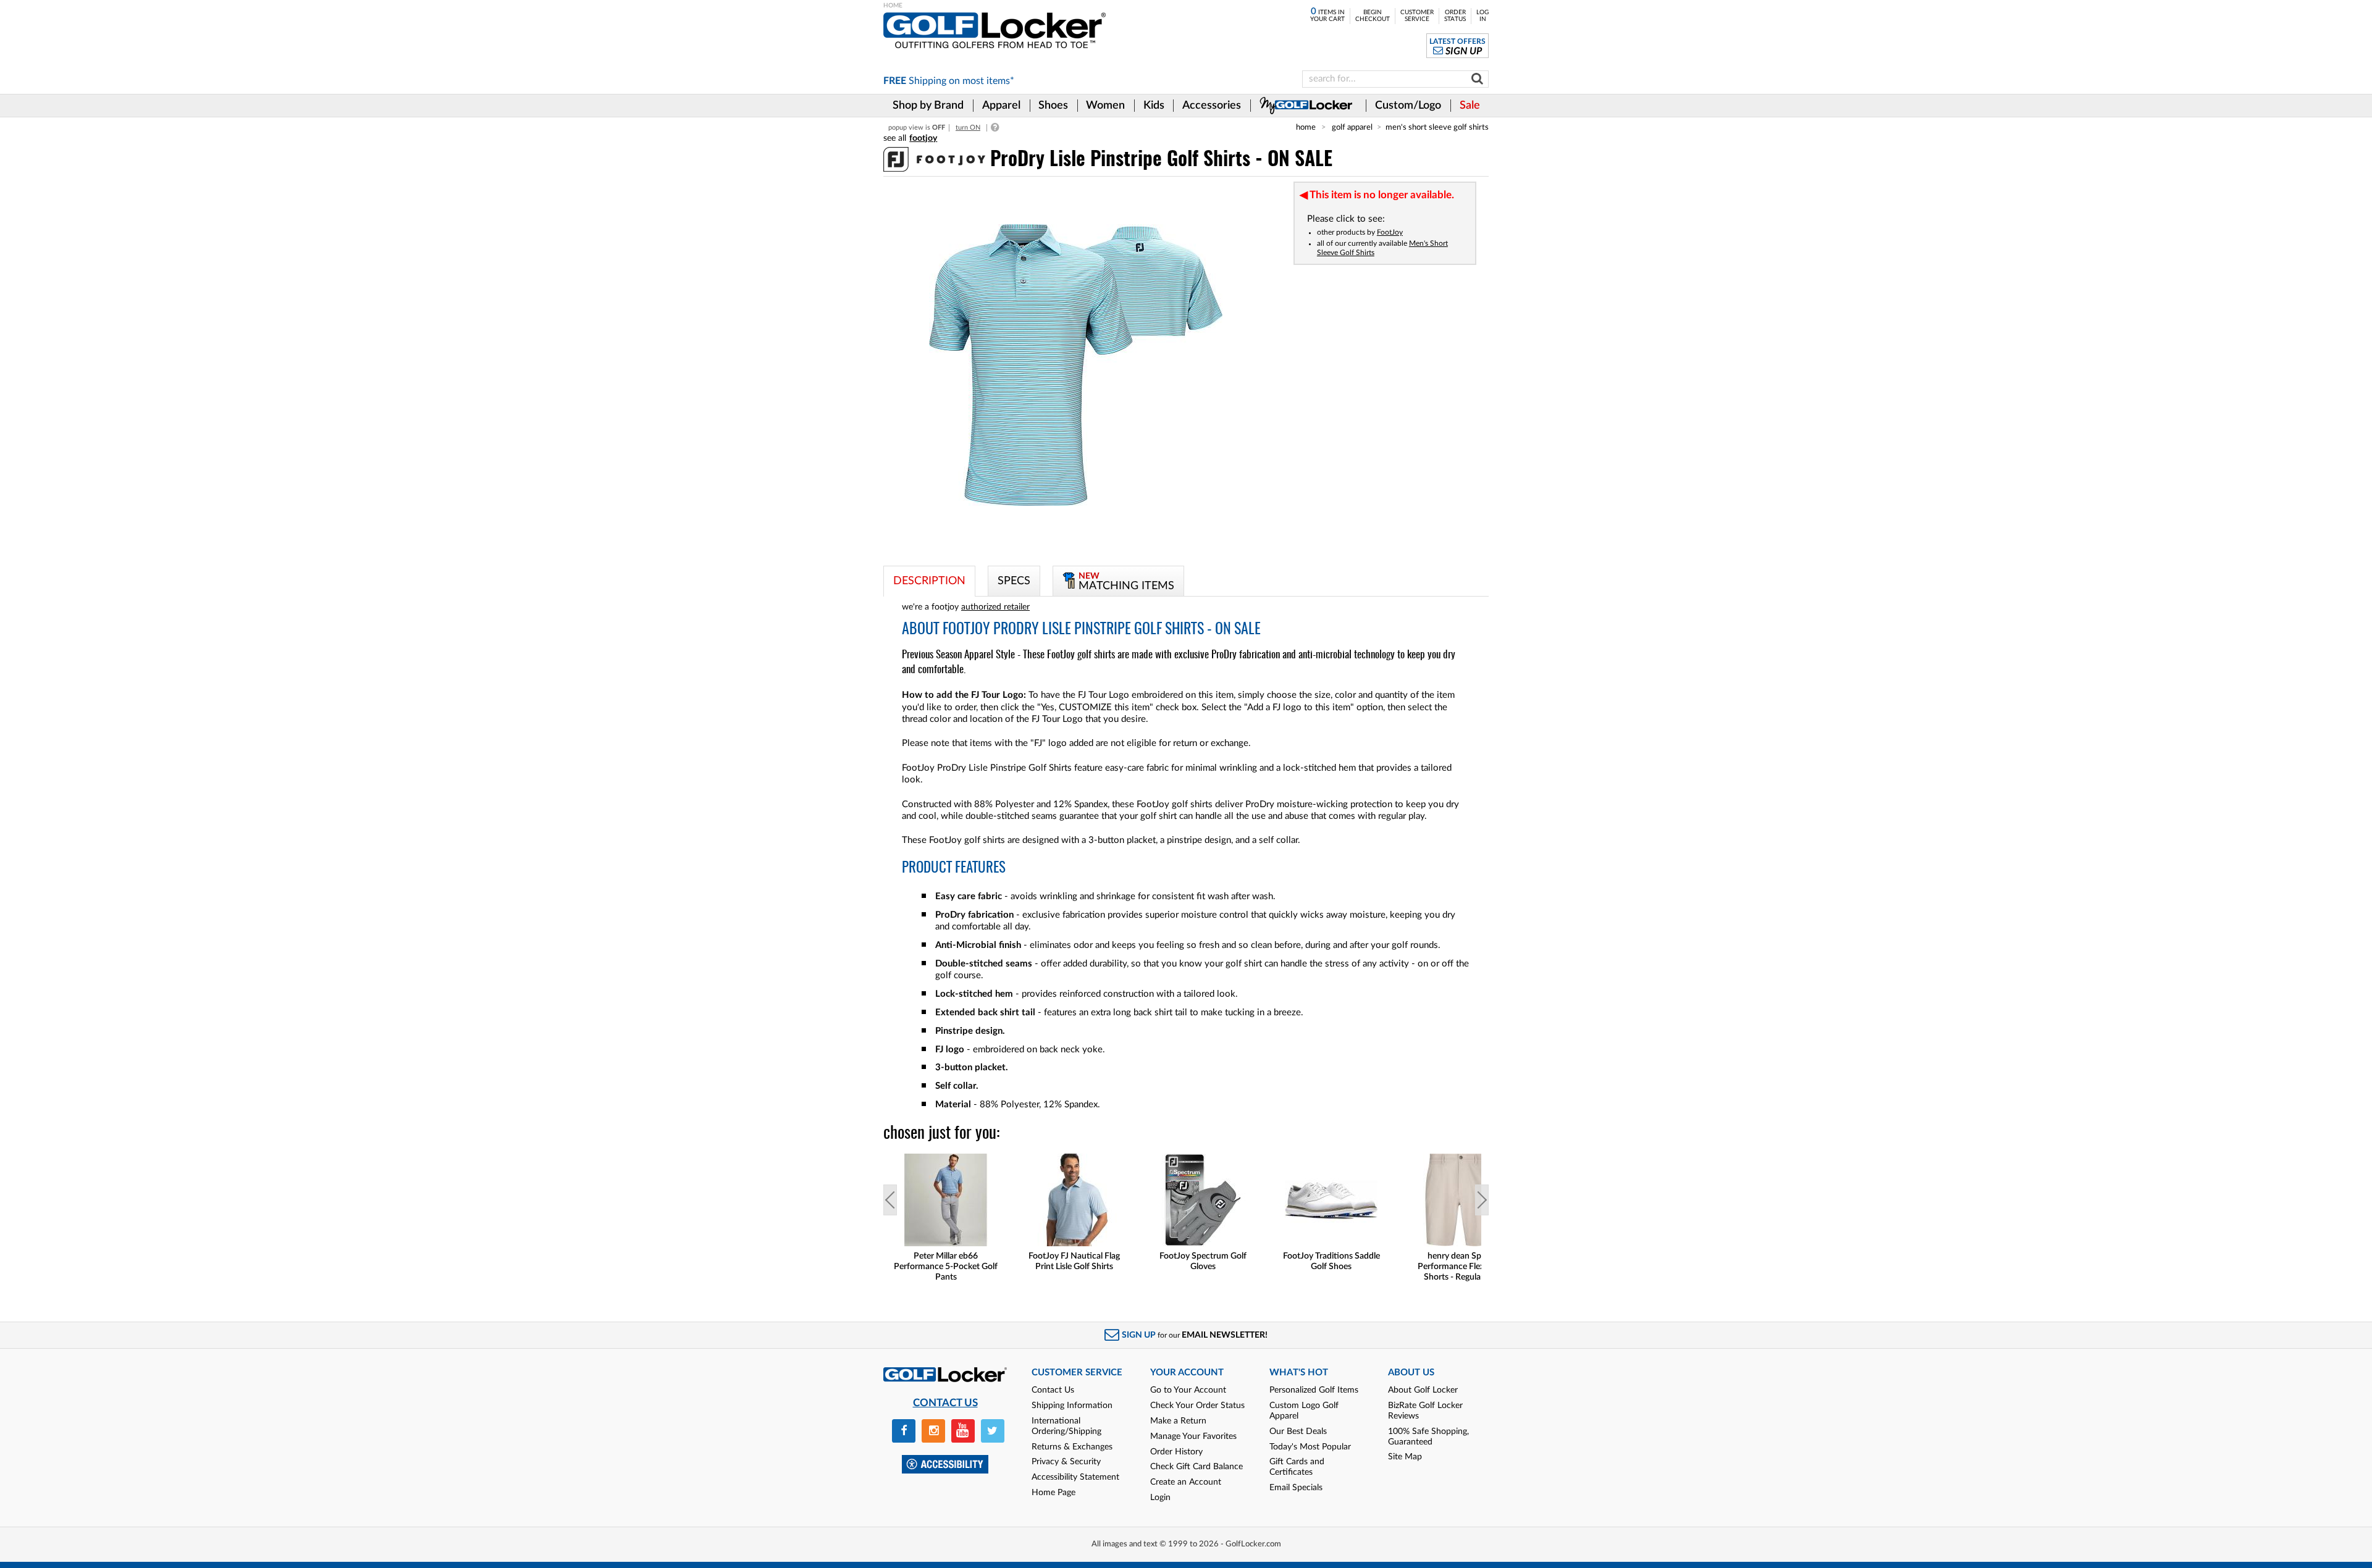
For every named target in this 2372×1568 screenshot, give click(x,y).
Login (1160, 1498)
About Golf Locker (1423, 1390)
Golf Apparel (1352, 127)
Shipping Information (1072, 1406)
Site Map (1405, 1457)
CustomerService (1417, 16)
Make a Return (1178, 1421)
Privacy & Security (1066, 1462)
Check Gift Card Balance (1197, 1467)
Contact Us (1053, 1390)
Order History (1176, 1452)
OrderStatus (1455, 16)
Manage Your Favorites (1193, 1436)
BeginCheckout (1373, 16)
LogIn (1482, 16)
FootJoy (1390, 232)
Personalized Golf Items (1314, 1390)
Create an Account (1186, 1482)
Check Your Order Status (1197, 1406)
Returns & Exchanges (1072, 1447)
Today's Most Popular (1310, 1447)
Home (1306, 127)
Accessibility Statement (1075, 1477)
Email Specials (1296, 1488)
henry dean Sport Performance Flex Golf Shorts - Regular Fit (1460, 1267)
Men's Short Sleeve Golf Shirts (1437, 127)
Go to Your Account (1188, 1390)
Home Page (1054, 1493)
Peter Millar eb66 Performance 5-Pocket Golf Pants (946, 1267)
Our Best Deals (1298, 1432)
